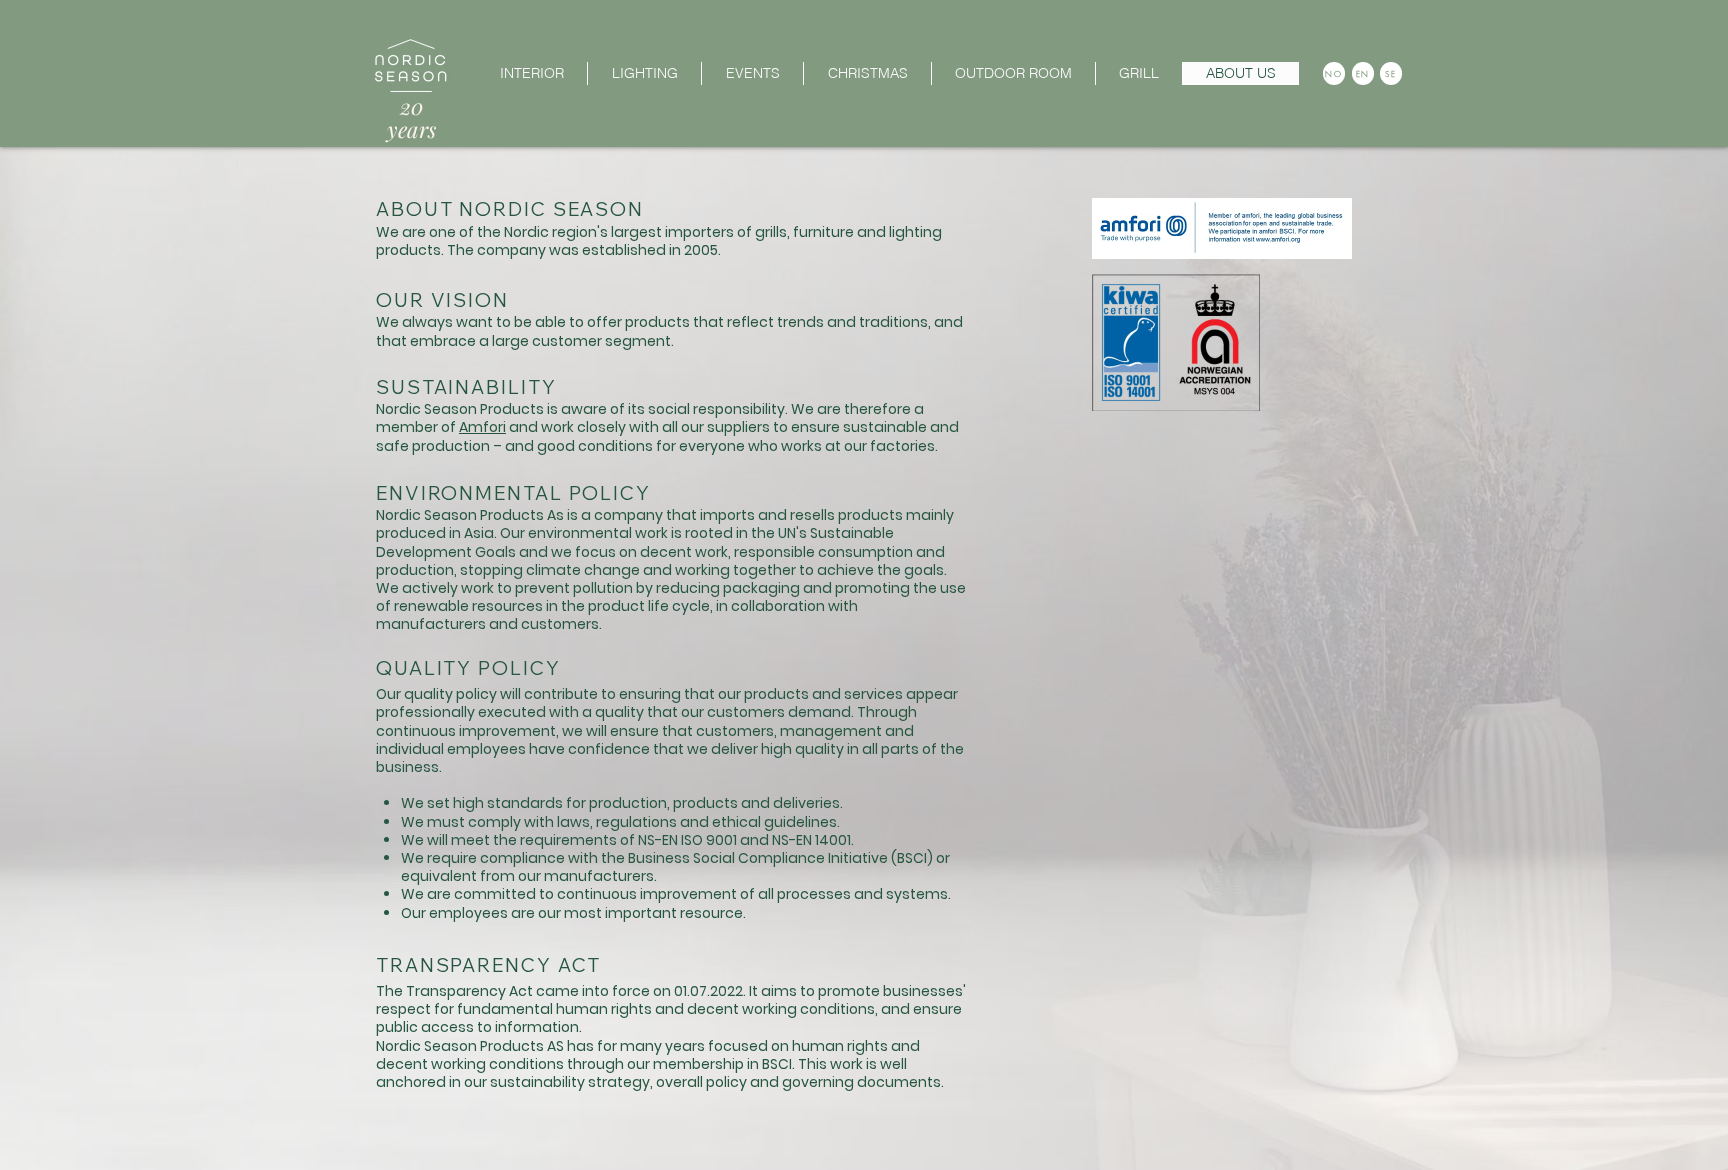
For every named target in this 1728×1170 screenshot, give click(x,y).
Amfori (482, 427)
